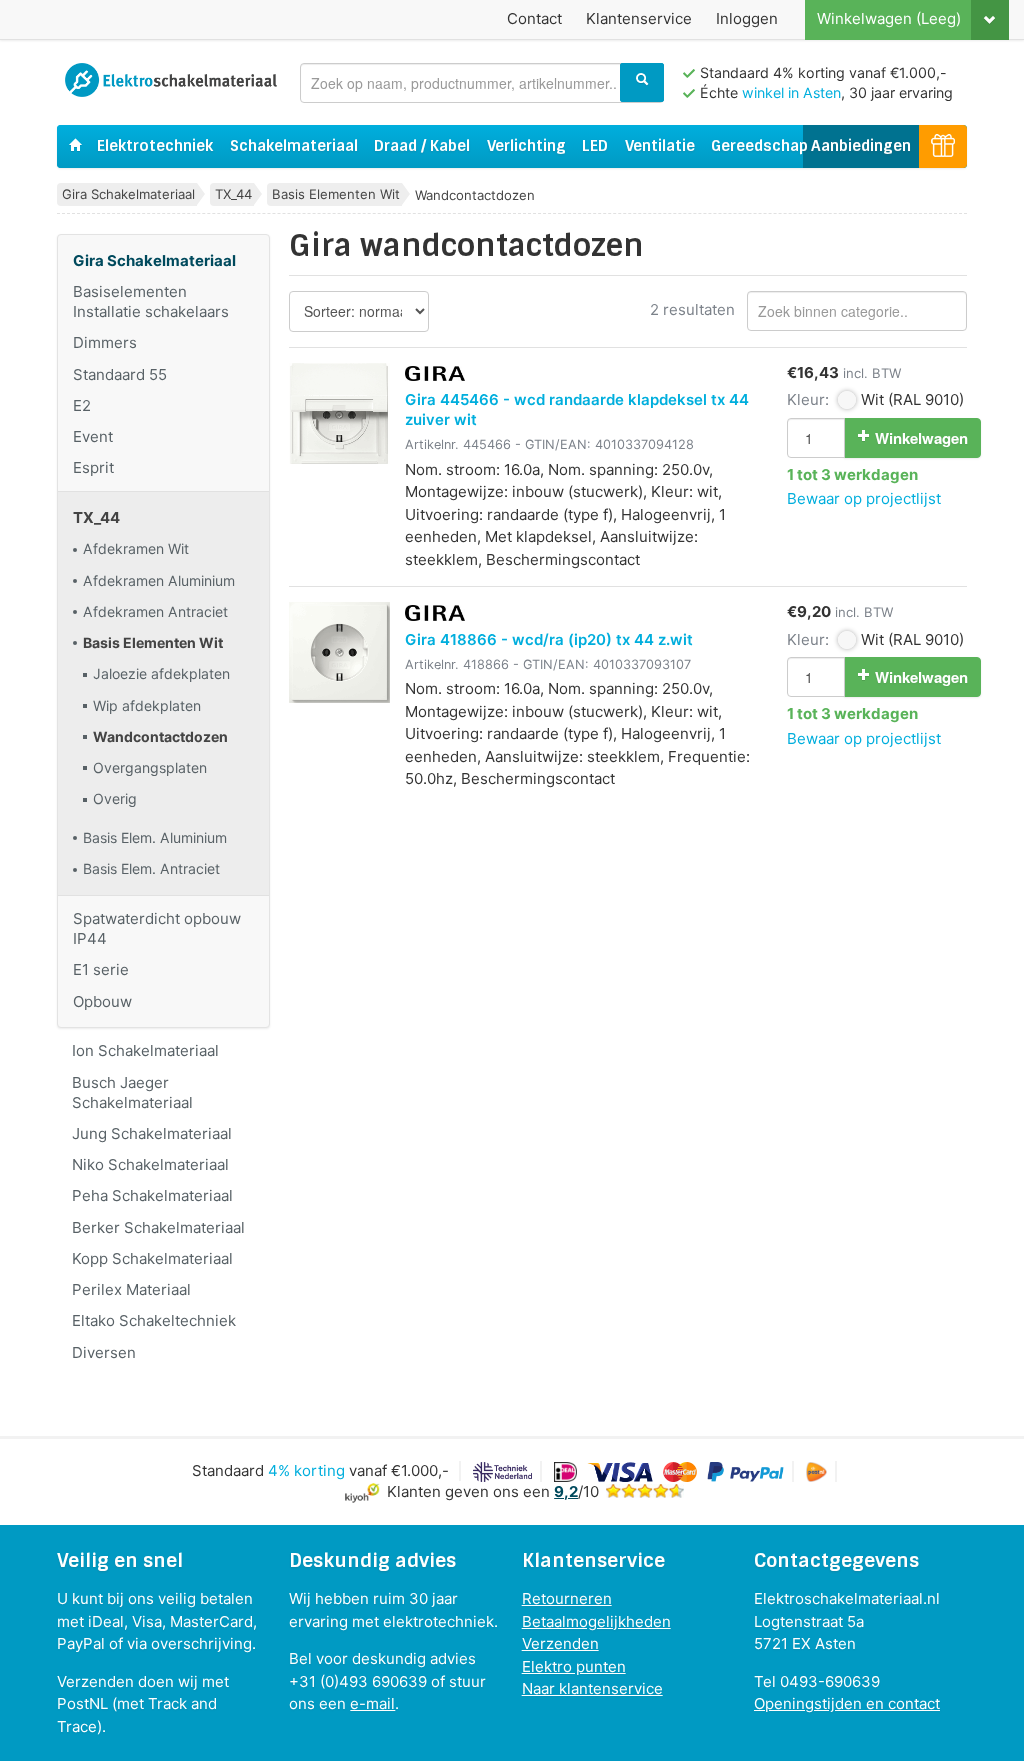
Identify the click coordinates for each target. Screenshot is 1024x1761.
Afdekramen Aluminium (159, 580)
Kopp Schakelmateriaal (152, 1258)
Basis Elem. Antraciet (151, 868)
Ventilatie (660, 146)
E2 (82, 405)
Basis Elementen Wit (336, 194)
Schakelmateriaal (294, 146)
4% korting (306, 1470)
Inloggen (747, 18)
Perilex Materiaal (131, 1289)
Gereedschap (759, 146)
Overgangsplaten (150, 767)
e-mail (372, 1703)
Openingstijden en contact (847, 1703)
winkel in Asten (791, 92)
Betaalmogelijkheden (596, 1621)
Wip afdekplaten (147, 705)
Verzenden (560, 1643)
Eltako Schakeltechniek (154, 1320)
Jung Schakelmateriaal (152, 1133)
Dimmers (105, 342)
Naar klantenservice (592, 1688)
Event (93, 436)
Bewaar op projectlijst (864, 498)
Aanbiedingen (861, 146)
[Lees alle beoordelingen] (645, 1491)
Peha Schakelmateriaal (152, 1195)
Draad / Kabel (422, 146)
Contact (534, 18)
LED (595, 146)
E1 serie (101, 969)
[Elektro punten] (943, 146)
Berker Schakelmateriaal (158, 1227)
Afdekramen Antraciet (155, 611)
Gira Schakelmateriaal (128, 194)
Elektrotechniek (155, 146)
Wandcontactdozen (160, 736)
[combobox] (482, 83)
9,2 (566, 1491)
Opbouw (102, 1001)
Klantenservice (639, 18)
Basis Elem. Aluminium (155, 837)
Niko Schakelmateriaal (150, 1164)
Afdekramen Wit (136, 548)
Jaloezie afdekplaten (161, 673)
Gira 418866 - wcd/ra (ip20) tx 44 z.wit (549, 639)
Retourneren (567, 1598)
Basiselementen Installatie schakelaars (151, 301)
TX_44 (233, 194)
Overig (115, 798)
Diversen (104, 1352)
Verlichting (526, 146)
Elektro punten (574, 1666)
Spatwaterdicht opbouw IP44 (157, 928)
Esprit (93, 467)
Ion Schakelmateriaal (145, 1050)
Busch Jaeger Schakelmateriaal (132, 1092)
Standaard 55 (120, 374)
